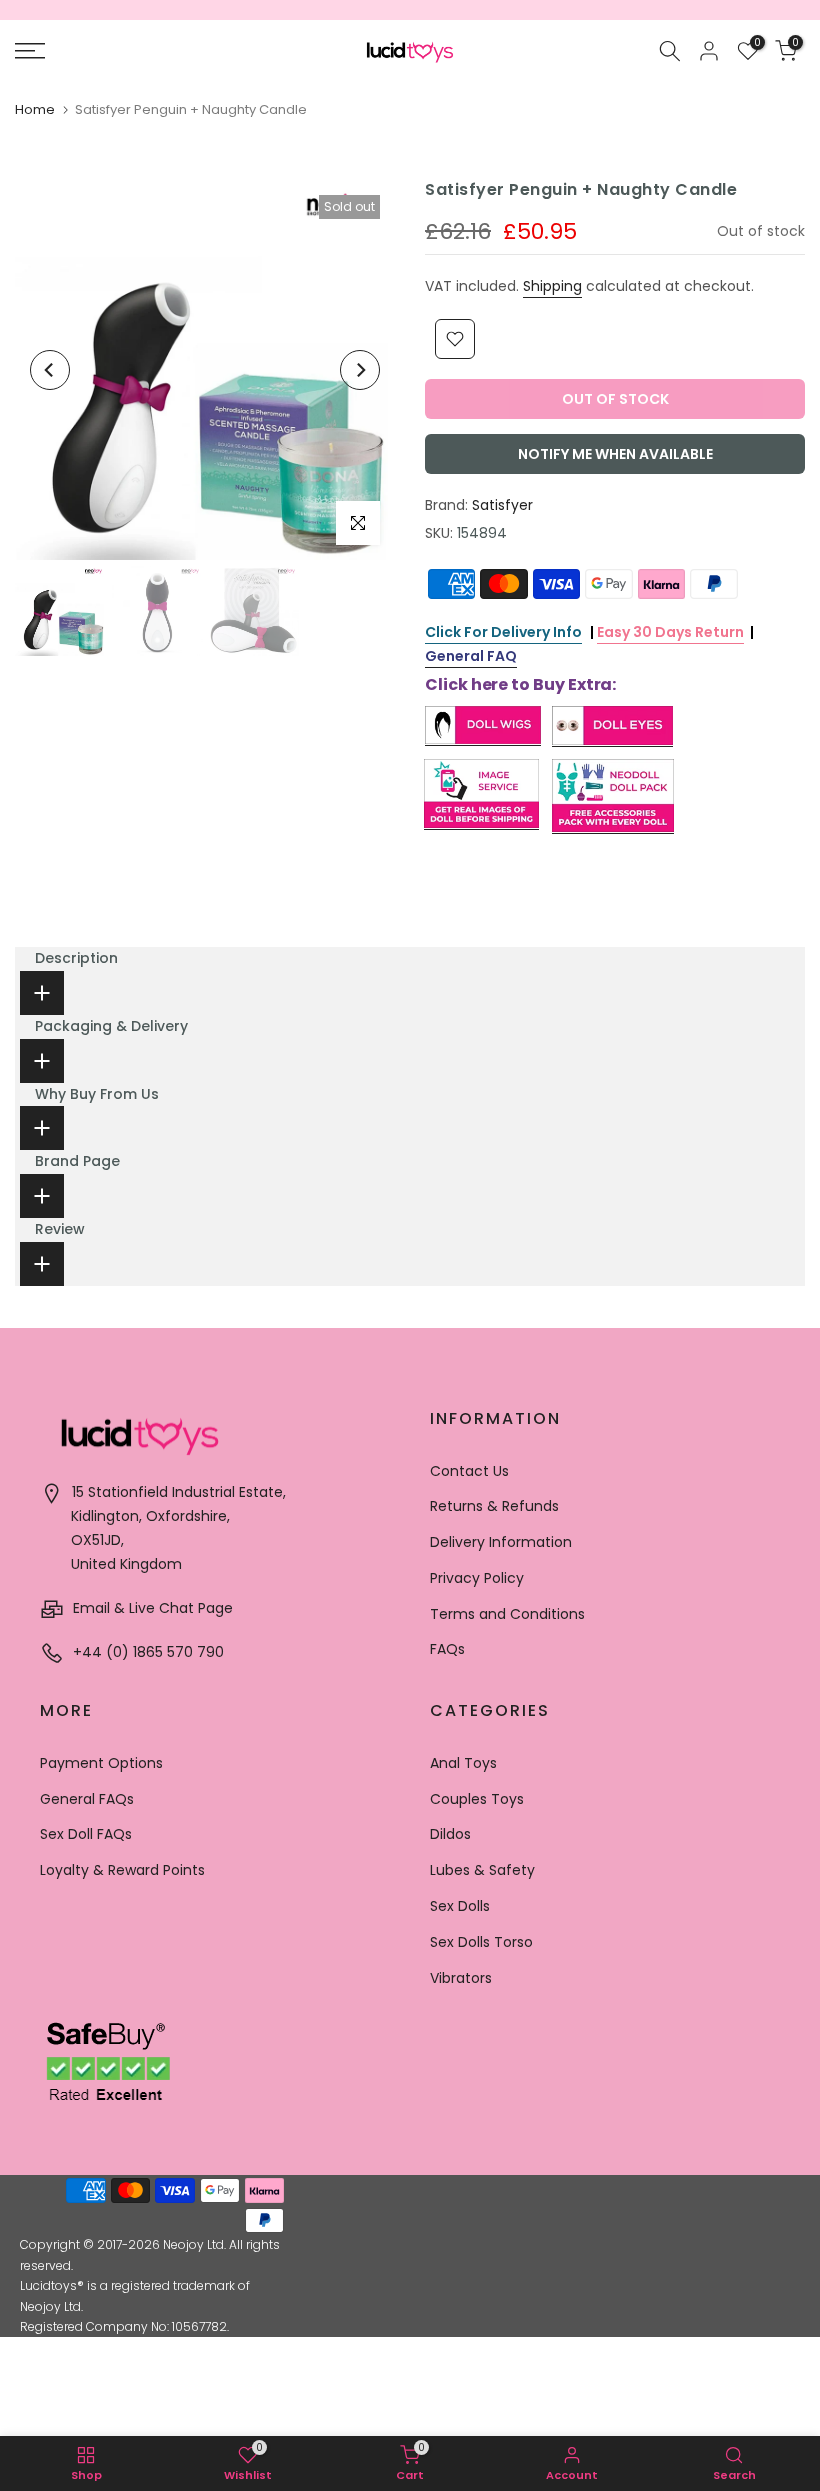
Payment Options (101, 1763)
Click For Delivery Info (503, 632)
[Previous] (50, 370)
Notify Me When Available (615, 454)
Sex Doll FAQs (86, 1834)
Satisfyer (502, 505)
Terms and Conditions (507, 1614)
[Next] (360, 370)
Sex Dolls (460, 1906)
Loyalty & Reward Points (122, 1870)
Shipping (552, 286)
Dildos (450, 1834)
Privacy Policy (477, 1578)
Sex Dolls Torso (481, 1942)
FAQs (447, 1649)
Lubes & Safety (482, 1870)
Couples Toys (477, 1799)
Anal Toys (463, 1763)
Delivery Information (501, 1542)
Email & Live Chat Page (151, 1608)
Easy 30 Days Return (670, 632)
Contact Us (469, 1471)
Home (35, 109)
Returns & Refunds (494, 1506)
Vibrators (461, 1978)
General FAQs (87, 1799)
